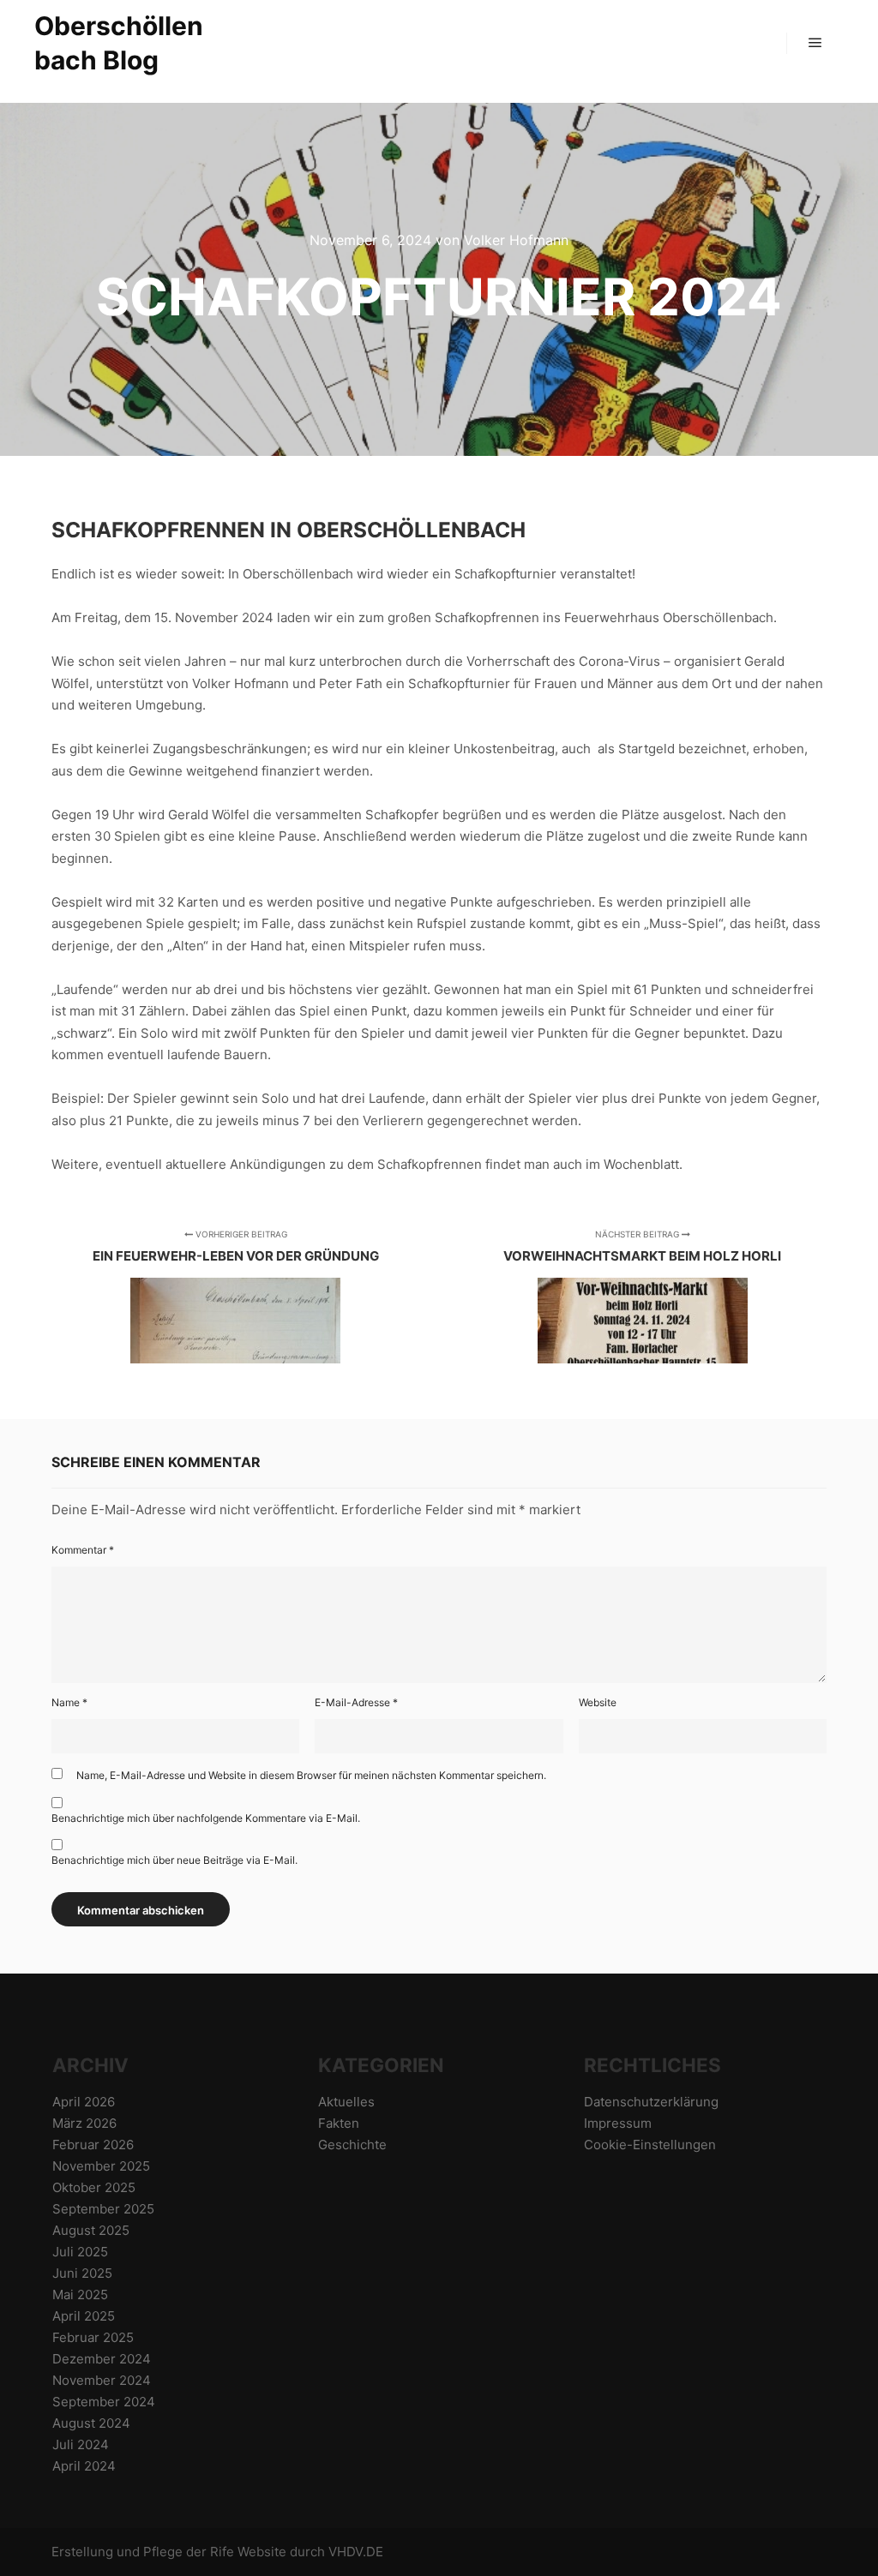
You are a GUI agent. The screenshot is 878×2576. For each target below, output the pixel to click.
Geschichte (352, 2145)
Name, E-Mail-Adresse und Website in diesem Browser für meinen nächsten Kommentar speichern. (311, 1775)
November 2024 (102, 2380)
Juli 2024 (81, 2444)
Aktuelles (346, 2102)
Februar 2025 (93, 2337)
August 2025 (91, 2230)
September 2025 (103, 2209)
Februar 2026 (93, 2145)
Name (69, 1702)
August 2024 (91, 2423)
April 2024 (84, 2466)
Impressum (618, 2123)
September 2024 (104, 2402)
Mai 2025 (80, 2294)
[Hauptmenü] (815, 43)
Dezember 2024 (102, 2359)
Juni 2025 (82, 2273)
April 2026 (84, 2102)
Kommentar (83, 1550)
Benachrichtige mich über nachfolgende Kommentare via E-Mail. (206, 1818)
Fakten (339, 2123)
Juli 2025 (80, 2252)
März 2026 (84, 2123)
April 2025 (84, 2316)
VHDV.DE (356, 2552)
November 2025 (101, 2166)
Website (598, 1702)
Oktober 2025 (94, 2187)
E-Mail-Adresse (356, 1702)
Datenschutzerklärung (651, 2102)
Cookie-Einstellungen (650, 2145)
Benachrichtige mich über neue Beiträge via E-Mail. (174, 1860)
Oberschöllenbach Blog (119, 43)
